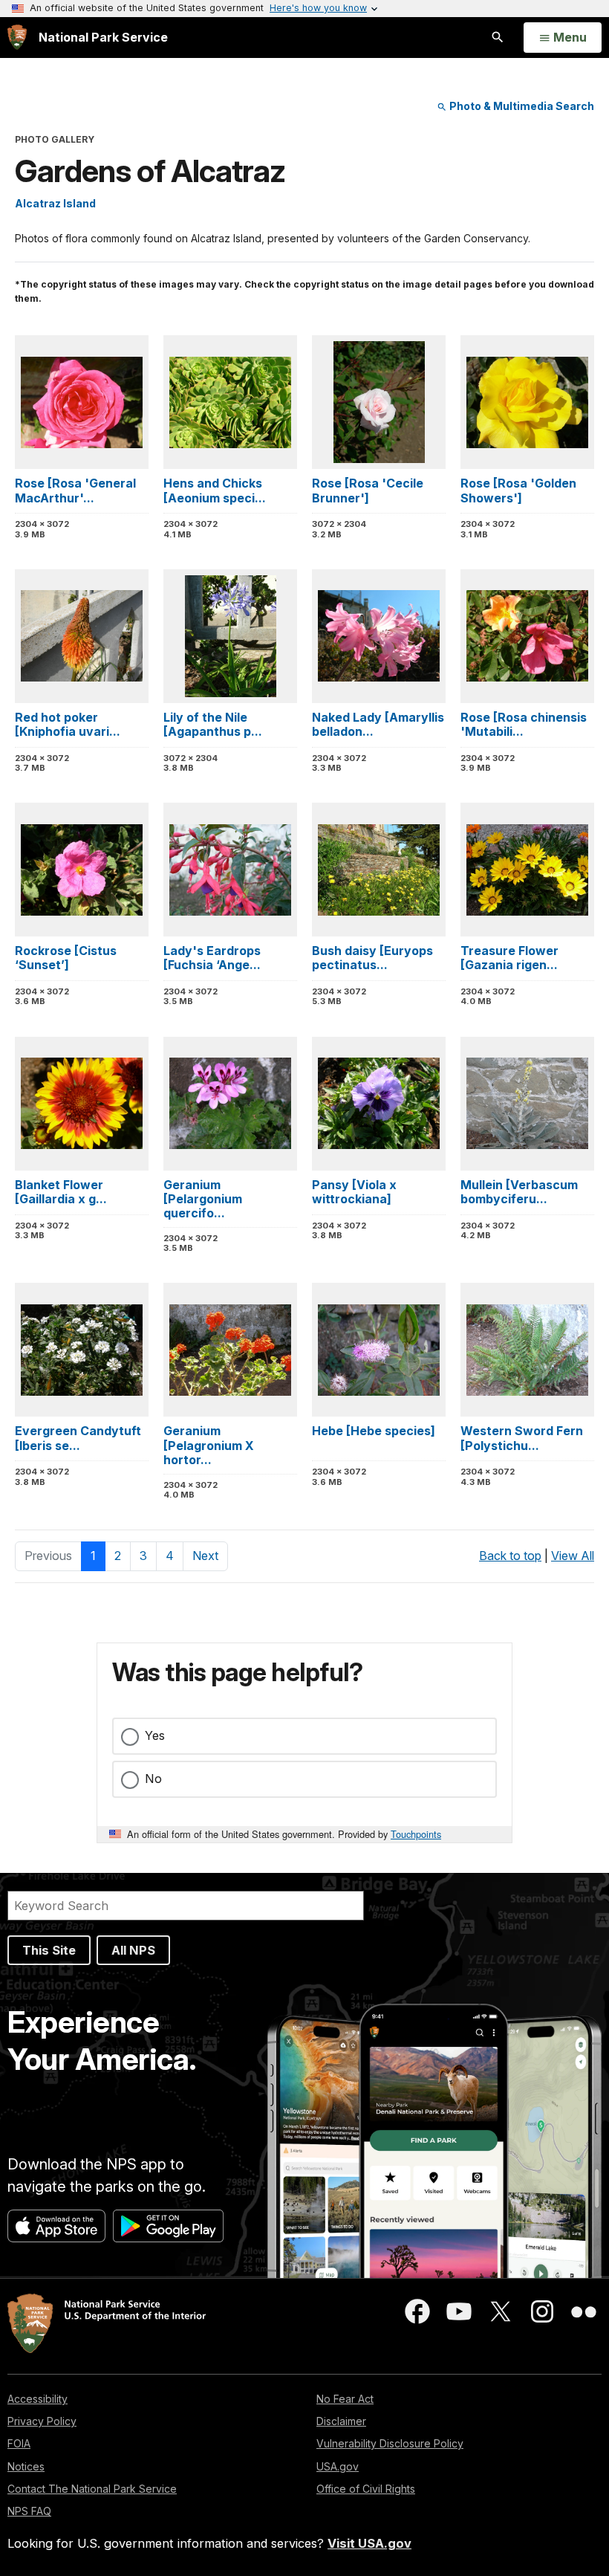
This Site (49, 1950)
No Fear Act (345, 2399)
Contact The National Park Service (92, 2489)
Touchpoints (416, 1834)
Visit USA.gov (369, 2543)
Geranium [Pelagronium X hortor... (209, 1445)
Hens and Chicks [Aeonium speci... (215, 490)
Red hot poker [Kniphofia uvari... (68, 724)
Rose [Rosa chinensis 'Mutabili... (524, 724)
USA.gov (338, 2466)
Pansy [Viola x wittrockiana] (354, 1192)
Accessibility (38, 2399)
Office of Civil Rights (366, 2489)
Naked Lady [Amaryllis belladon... (378, 724)
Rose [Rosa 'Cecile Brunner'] (368, 490)
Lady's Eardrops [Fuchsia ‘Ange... (212, 958)
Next (205, 1556)
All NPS (133, 1950)
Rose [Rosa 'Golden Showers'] (518, 490)
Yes (155, 1735)
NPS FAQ (29, 2511)
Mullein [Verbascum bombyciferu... (519, 1192)
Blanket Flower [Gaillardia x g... (61, 1192)
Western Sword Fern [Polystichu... (522, 1438)
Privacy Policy (42, 2421)
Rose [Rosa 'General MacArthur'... (75, 490)
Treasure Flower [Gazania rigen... (509, 958)
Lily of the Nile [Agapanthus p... (213, 724)
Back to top (510, 1556)
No (153, 1779)
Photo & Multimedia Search (521, 106)
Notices (26, 2466)
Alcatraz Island (55, 203)
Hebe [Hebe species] (374, 1431)
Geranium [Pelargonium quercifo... (203, 1199)
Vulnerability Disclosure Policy (390, 2443)
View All (573, 1556)
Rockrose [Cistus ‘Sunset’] (66, 958)
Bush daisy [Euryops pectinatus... (372, 958)
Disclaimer (341, 2421)
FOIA (19, 2443)
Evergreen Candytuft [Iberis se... (78, 1438)
